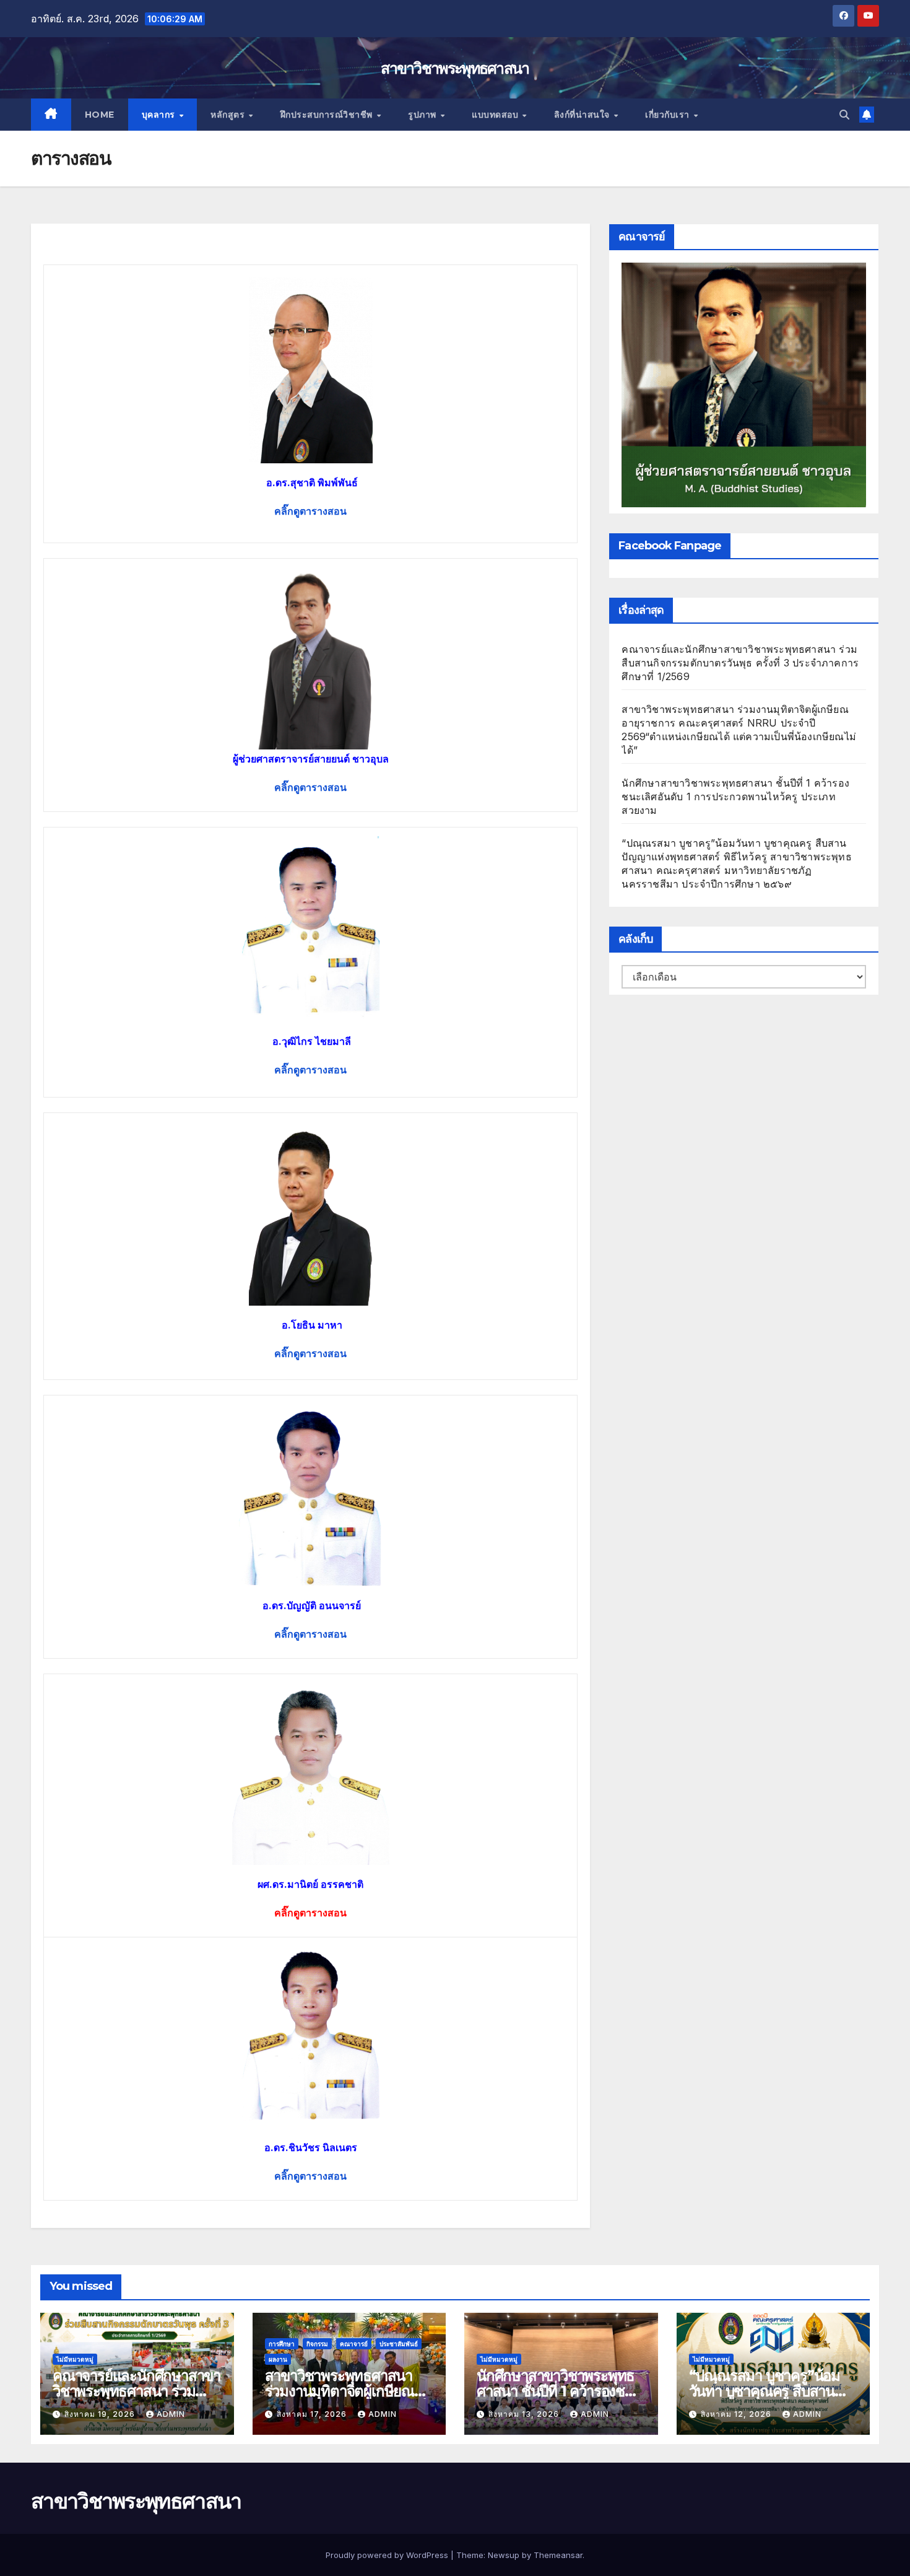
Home (100, 115)
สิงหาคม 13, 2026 (525, 2414)
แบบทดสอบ (496, 115)
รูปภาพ (423, 115)
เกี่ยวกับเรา (669, 115)
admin (171, 2414)
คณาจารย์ (354, 2344)
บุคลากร (160, 115)
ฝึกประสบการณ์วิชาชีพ (328, 115)
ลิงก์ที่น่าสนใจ (583, 115)
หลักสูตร (229, 115)
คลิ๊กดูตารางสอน (310, 2176)
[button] (844, 115)
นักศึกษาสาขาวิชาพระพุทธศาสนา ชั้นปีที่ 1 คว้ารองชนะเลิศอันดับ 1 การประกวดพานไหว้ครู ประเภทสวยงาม (735, 797)
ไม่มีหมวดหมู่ (75, 2359)
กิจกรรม (317, 2344)
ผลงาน (278, 2359)
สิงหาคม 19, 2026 (101, 2414)
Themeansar (558, 2555)
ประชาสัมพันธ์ (399, 2344)
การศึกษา (282, 2344)
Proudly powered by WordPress (388, 2555)
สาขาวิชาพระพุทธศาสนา (455, 68)
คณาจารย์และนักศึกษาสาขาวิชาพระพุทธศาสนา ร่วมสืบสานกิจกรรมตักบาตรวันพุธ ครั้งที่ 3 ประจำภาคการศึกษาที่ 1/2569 (740, 663)
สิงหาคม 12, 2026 (737, 2414)
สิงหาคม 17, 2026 (313, 2414)
